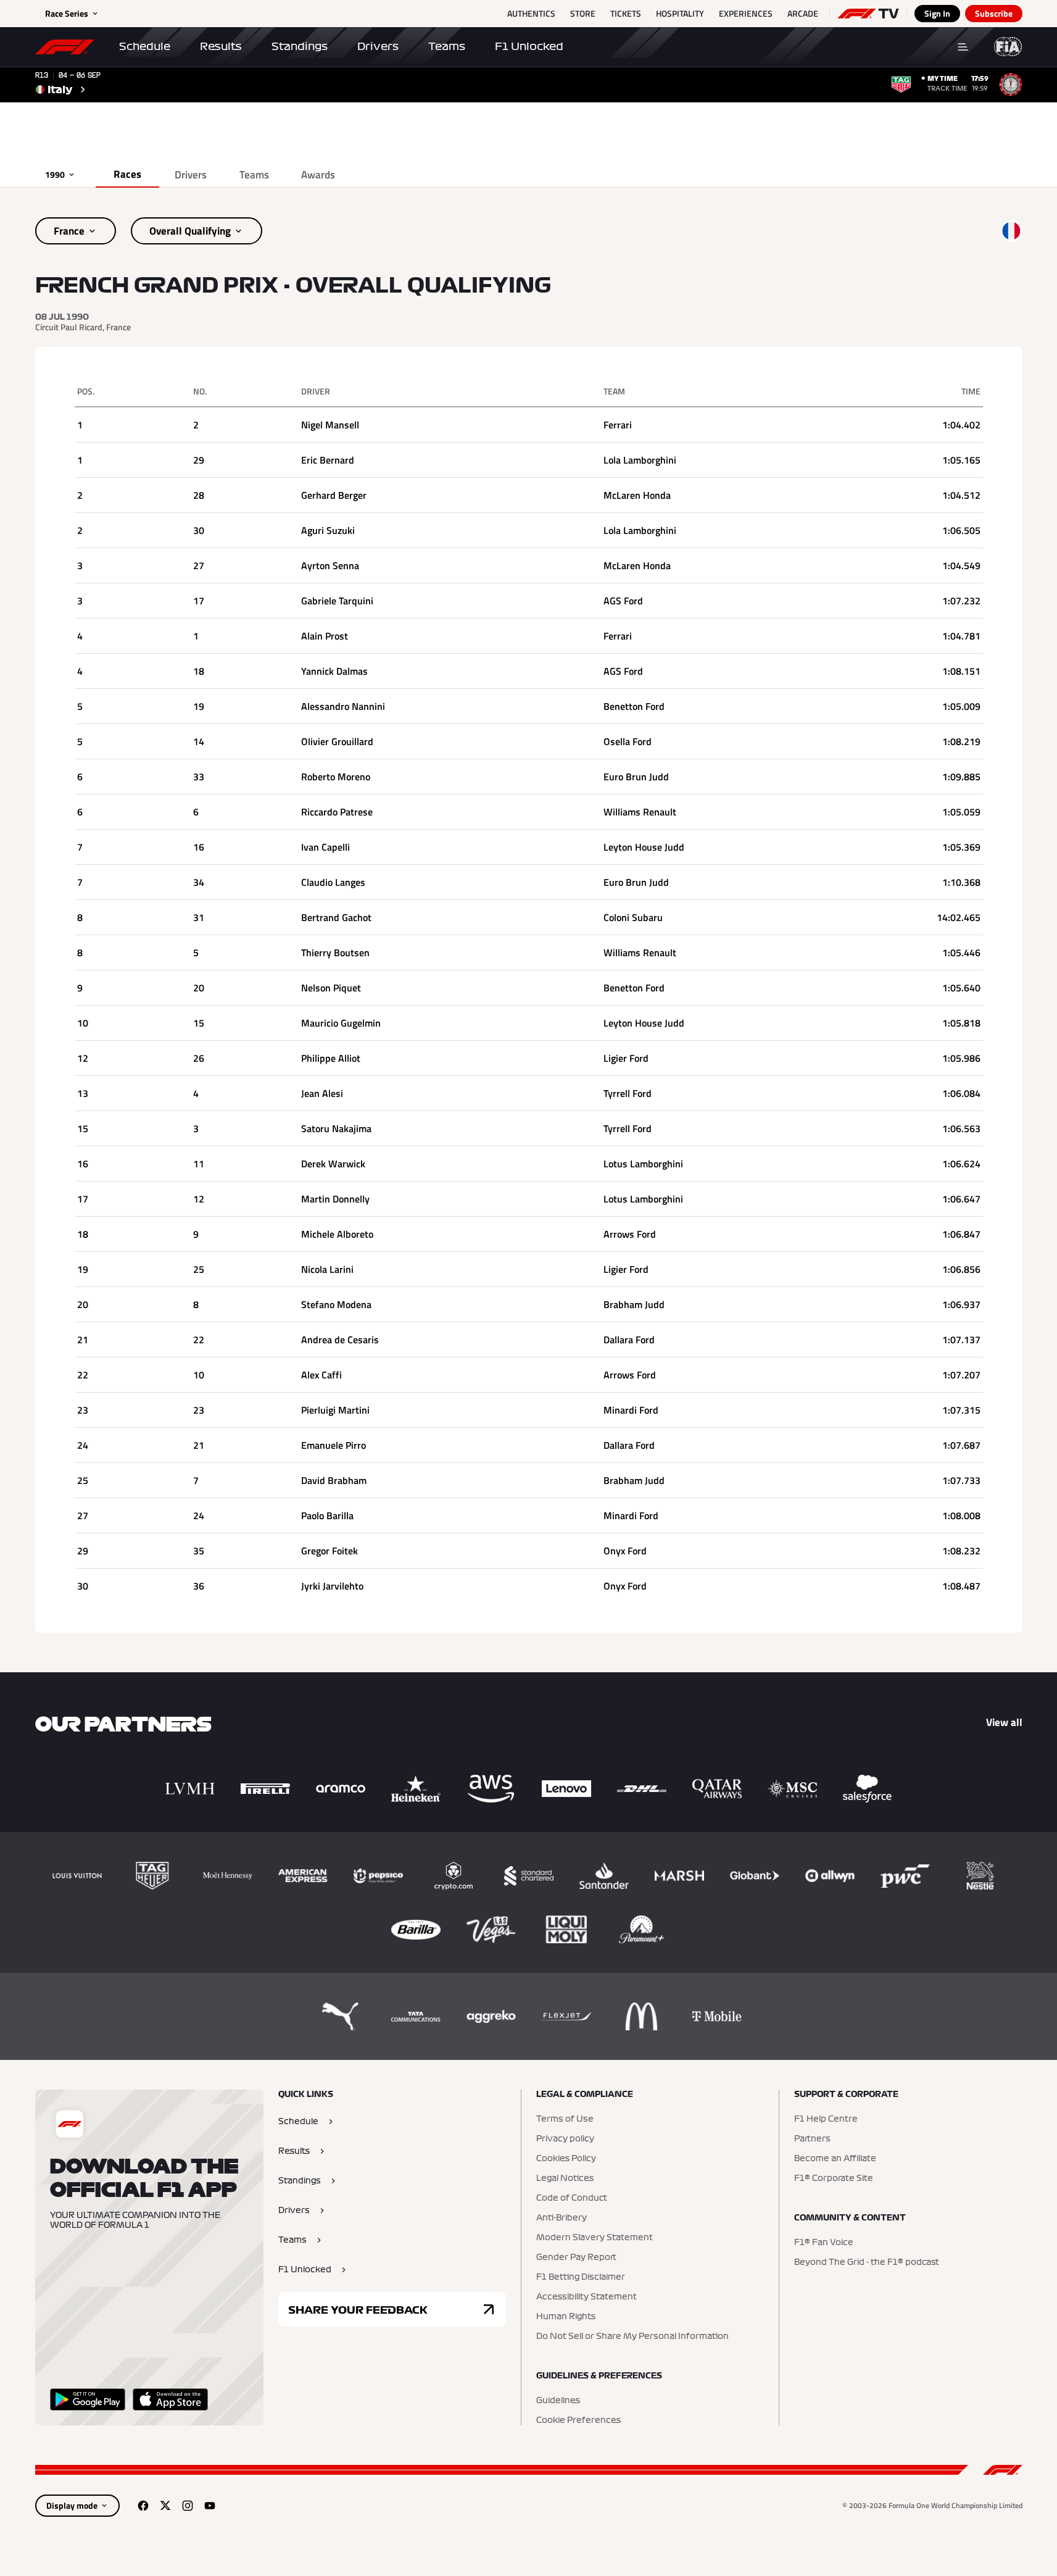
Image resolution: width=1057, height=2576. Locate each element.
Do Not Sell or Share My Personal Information (632, 2336)
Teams (447, 46)
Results (221, 46)
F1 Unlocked (529, 46)
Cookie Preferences (578, 2420)
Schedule (145, 46)
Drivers (378, 46)
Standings (300, 46)
